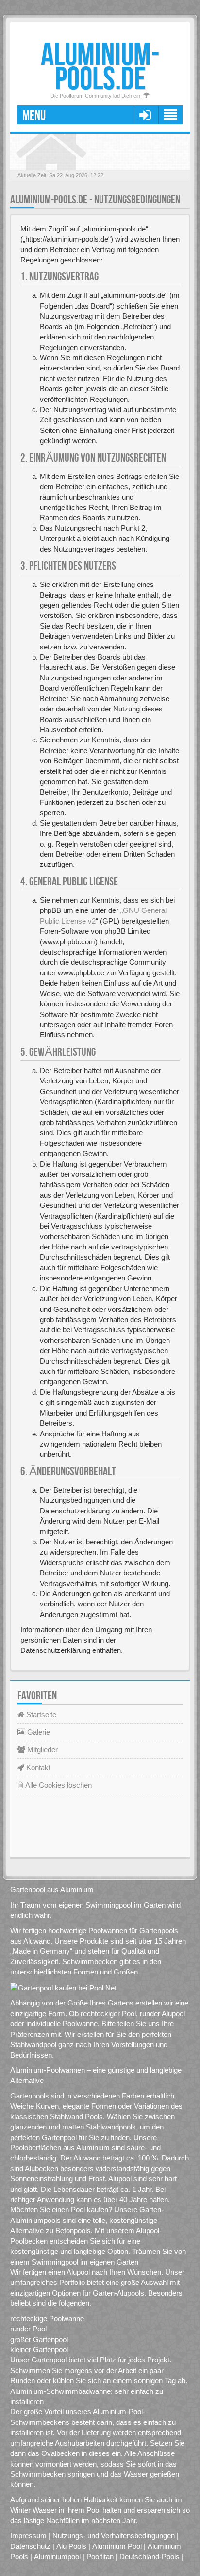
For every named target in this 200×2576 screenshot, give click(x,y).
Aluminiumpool (57, 2556)
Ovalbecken (60, 2453)
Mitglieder (42, 1750)
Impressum (28, 2536)
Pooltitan (100, 2556)
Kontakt (37, 1767)
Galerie (38, 1732)
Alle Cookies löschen (58, 1785)
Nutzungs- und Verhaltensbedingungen (114, 2536)
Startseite (40, 1715)
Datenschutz (30, 2546)
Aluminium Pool (117, 2546)
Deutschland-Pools (150, 2556)
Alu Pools (71, 2546)
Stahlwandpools (111, 2127)
